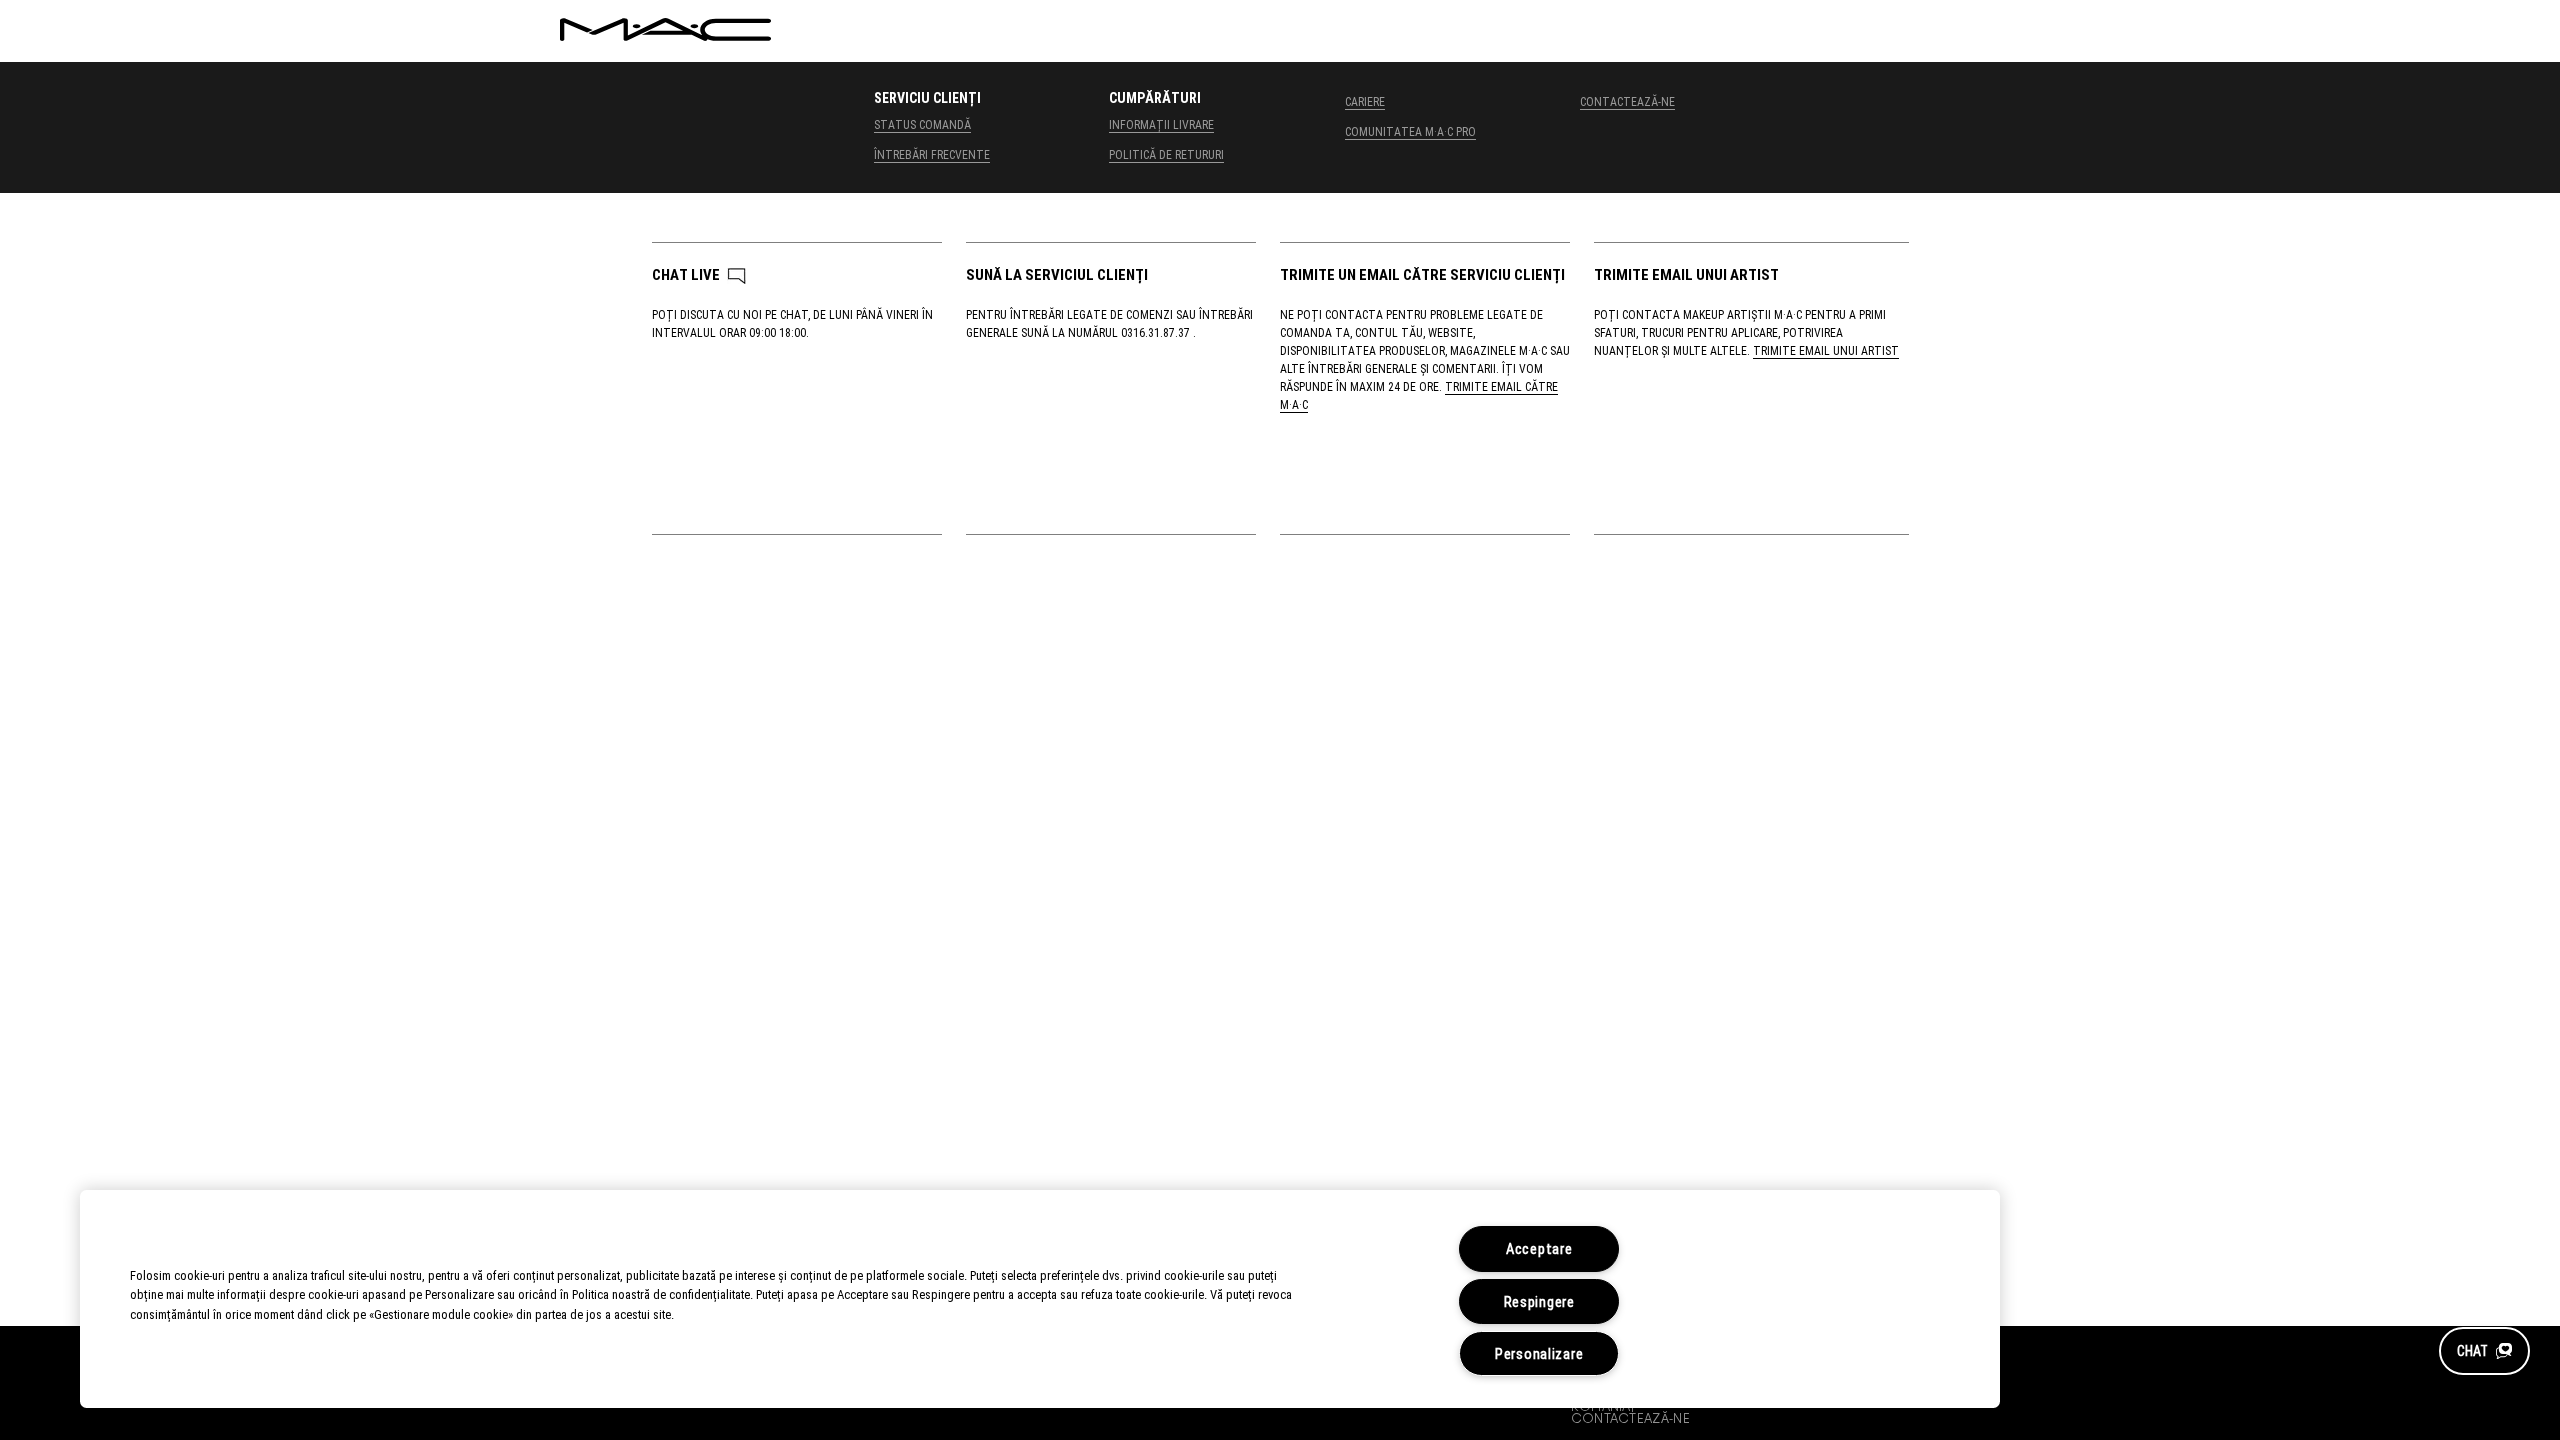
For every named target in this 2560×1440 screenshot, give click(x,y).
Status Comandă (922, 124)
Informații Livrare (1161, 124)
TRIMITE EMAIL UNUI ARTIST (1826, 350)
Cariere (1365, 101)
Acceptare (1539, 1248)
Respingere (1539, 1301)
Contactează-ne (1627, 101)
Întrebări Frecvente (932, 154)
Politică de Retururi (1166, 154)
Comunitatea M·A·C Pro (1410, 131)
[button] (2484, 1351)
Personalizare (1539, 1353)
